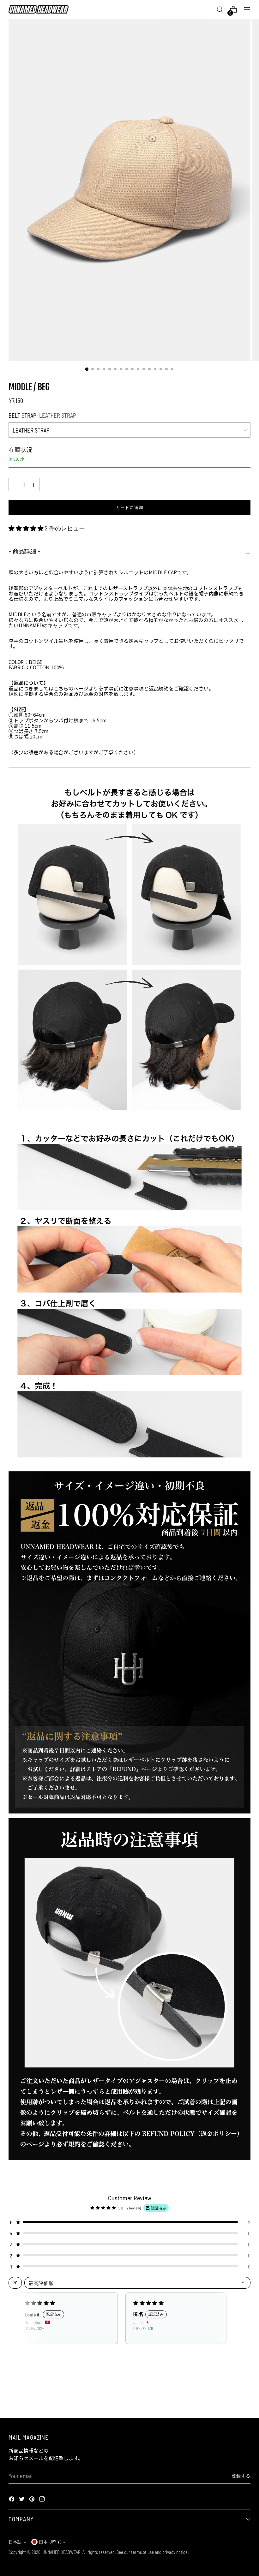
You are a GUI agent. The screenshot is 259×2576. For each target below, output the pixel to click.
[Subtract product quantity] (33, 485)
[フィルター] (15, 2283)
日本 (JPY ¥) (50, 2542)
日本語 (15, 2542)
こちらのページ (71, 688)
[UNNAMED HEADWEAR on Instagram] (43, 2500)
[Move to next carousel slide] (245, 2396)
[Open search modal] (220, 10)
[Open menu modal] (247, 10)
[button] (27, 528)
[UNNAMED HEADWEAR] (39, 9)
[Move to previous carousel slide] (231, 2396)
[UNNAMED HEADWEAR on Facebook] (12, 2500)
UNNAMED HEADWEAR (61, 2552)
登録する (241, 2476)
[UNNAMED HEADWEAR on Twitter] (22, 2500)
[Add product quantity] (15, 485)
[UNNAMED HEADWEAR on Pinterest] (33, 2500)
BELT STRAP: (42, 415)
